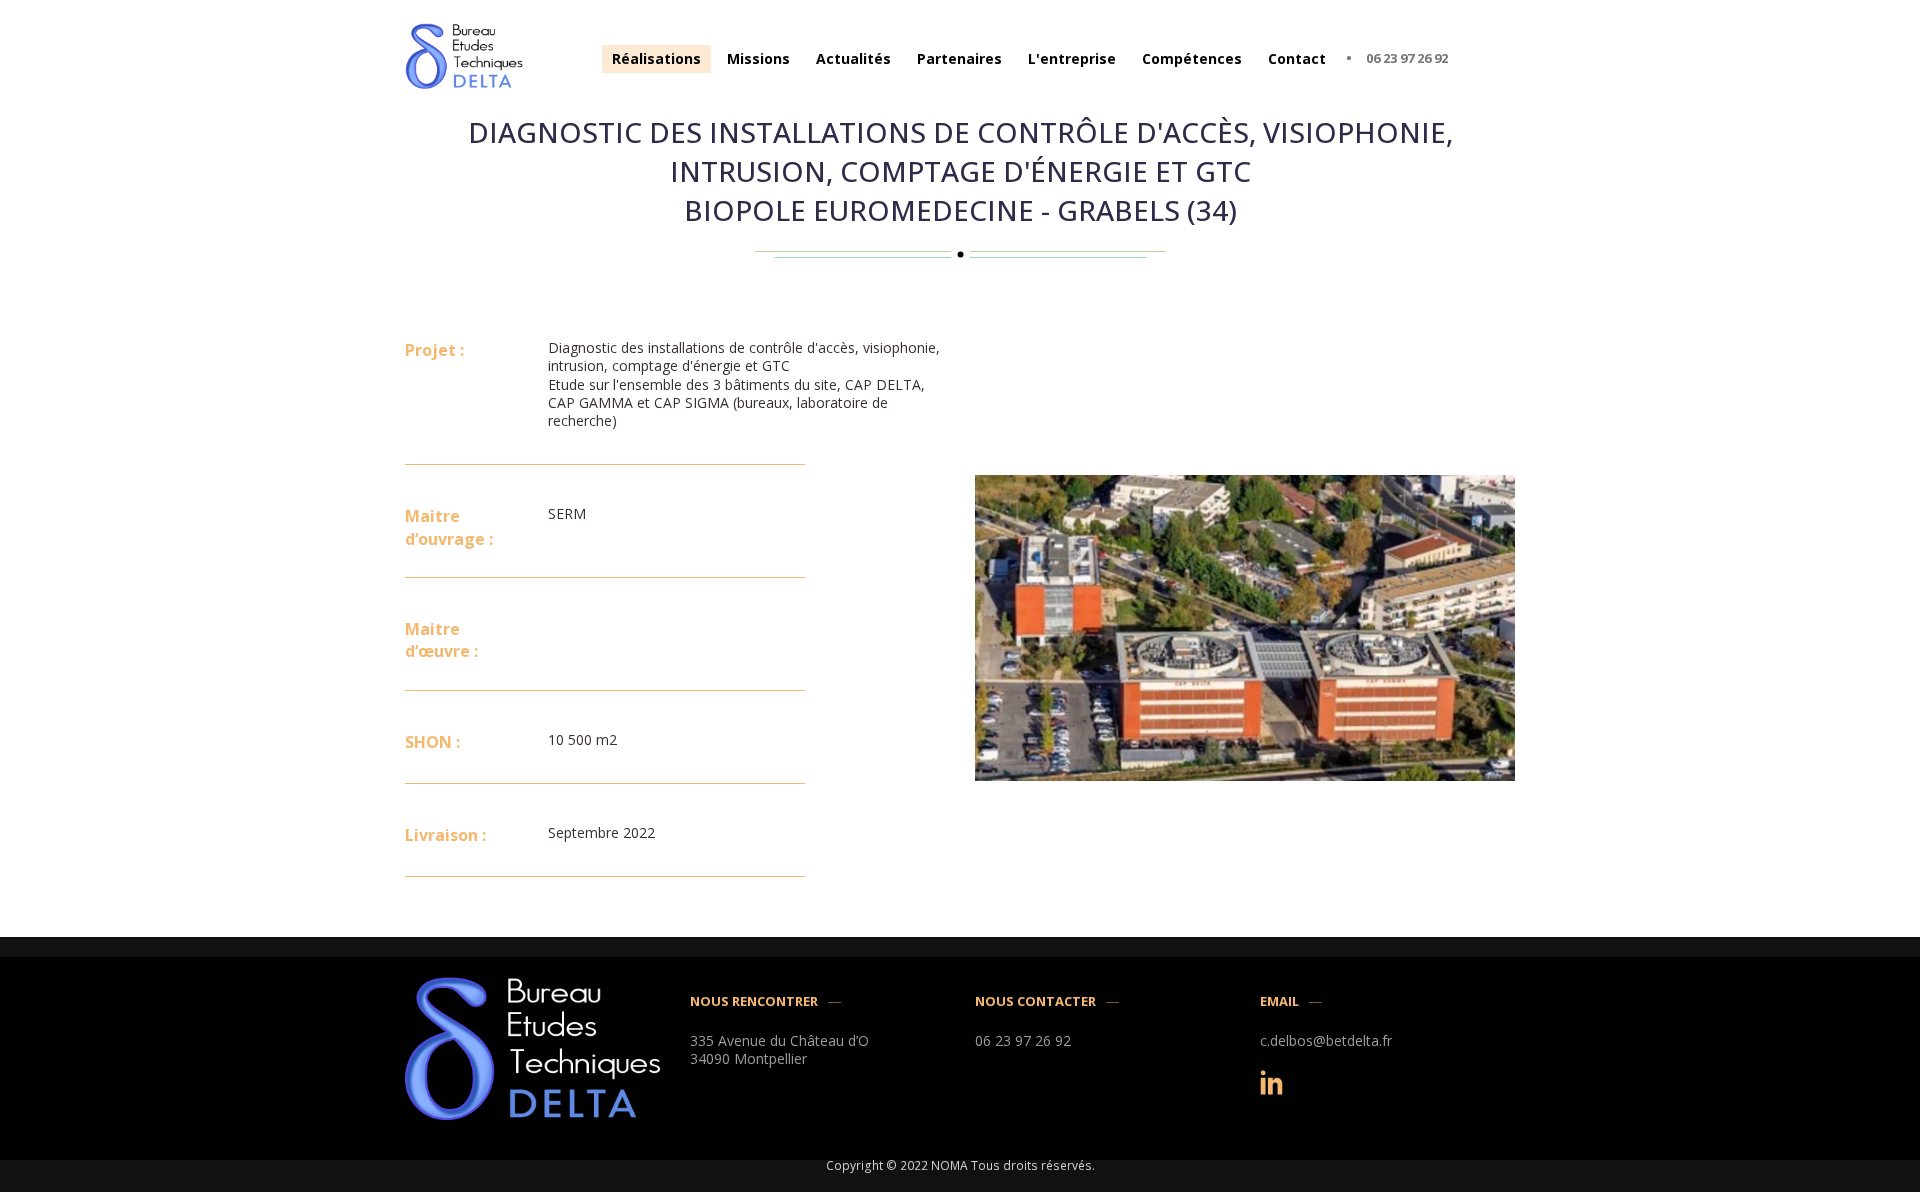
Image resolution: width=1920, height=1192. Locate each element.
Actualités (853, 58)
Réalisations (656, 58)
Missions (758, 58)
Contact (1297, 58)
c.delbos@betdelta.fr (1326, 1041)
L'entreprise (1072, 58)
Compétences (1192, 58)
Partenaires (959, 58)
